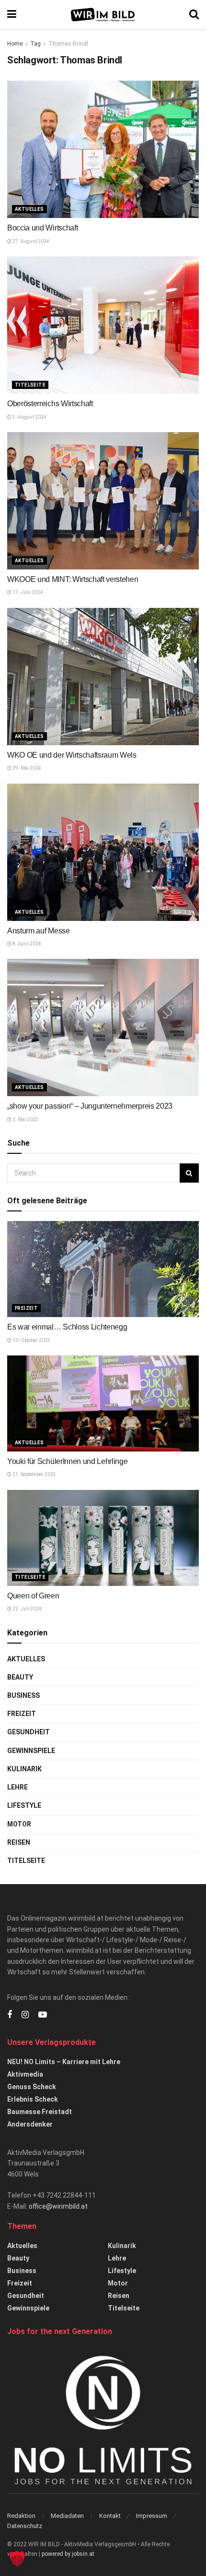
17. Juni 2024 (27, 592)
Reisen (19, 1842)
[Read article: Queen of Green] (103, 1538)
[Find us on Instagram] (25, 2015)
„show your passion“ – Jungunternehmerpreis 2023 (90, 1106)
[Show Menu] (12, 14)
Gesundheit (29, 1732)
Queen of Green (33, 1596)
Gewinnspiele (31, 1751)
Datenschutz (25, 2526)
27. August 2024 (30, 241)
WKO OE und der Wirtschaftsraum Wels (72, 755)
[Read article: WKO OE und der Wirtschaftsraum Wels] (103, 677)
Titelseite (30, 385)
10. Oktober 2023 (31, 1340)
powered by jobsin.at (68, 2554)
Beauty (20, 1677)
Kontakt (110, 2516)
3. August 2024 (29, 417)
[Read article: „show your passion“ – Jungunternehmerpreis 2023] (103, 1028)
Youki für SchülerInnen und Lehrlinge (67, 1461)
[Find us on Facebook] (10, 2015)
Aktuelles (29, 209)
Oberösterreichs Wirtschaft (50, 404)
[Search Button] (194, 14)
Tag (35, 44)
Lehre (17, 1787)
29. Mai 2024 (26, 768)
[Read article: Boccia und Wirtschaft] (103, 149)
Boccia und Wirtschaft (42, 228)
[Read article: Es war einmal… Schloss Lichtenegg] (103, 1269)
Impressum (152, 2516)
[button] (17, 2559)
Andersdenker (30, 2124)
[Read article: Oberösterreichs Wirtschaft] (103, 325)
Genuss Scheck (32, 2087)
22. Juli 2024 (27, 1609)
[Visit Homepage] (103, 15)
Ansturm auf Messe (39, 931)
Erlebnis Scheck (33, 2099)
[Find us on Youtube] (43, 2015)
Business (23, 1695)
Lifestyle (24, 1805)
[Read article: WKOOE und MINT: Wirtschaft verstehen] (103, 501)
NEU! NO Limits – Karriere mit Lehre (64, 2062)
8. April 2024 (26, 944)
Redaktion (21, 2516)
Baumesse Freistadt (40, 2112)
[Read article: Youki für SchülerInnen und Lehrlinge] (103, 1403)
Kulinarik (24, 1769)
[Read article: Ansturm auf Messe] (103, 852)
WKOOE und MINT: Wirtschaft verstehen (73, 579)
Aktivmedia (25, 2074)
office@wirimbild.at (58, 2206)
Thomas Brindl (68, 44)
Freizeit (26, 1308)
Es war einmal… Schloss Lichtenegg (67, 1327)
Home (15, 44)
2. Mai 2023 (25, 1119)
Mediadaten (67, 2516)
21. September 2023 (34, 1474)
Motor (19, 1824)
